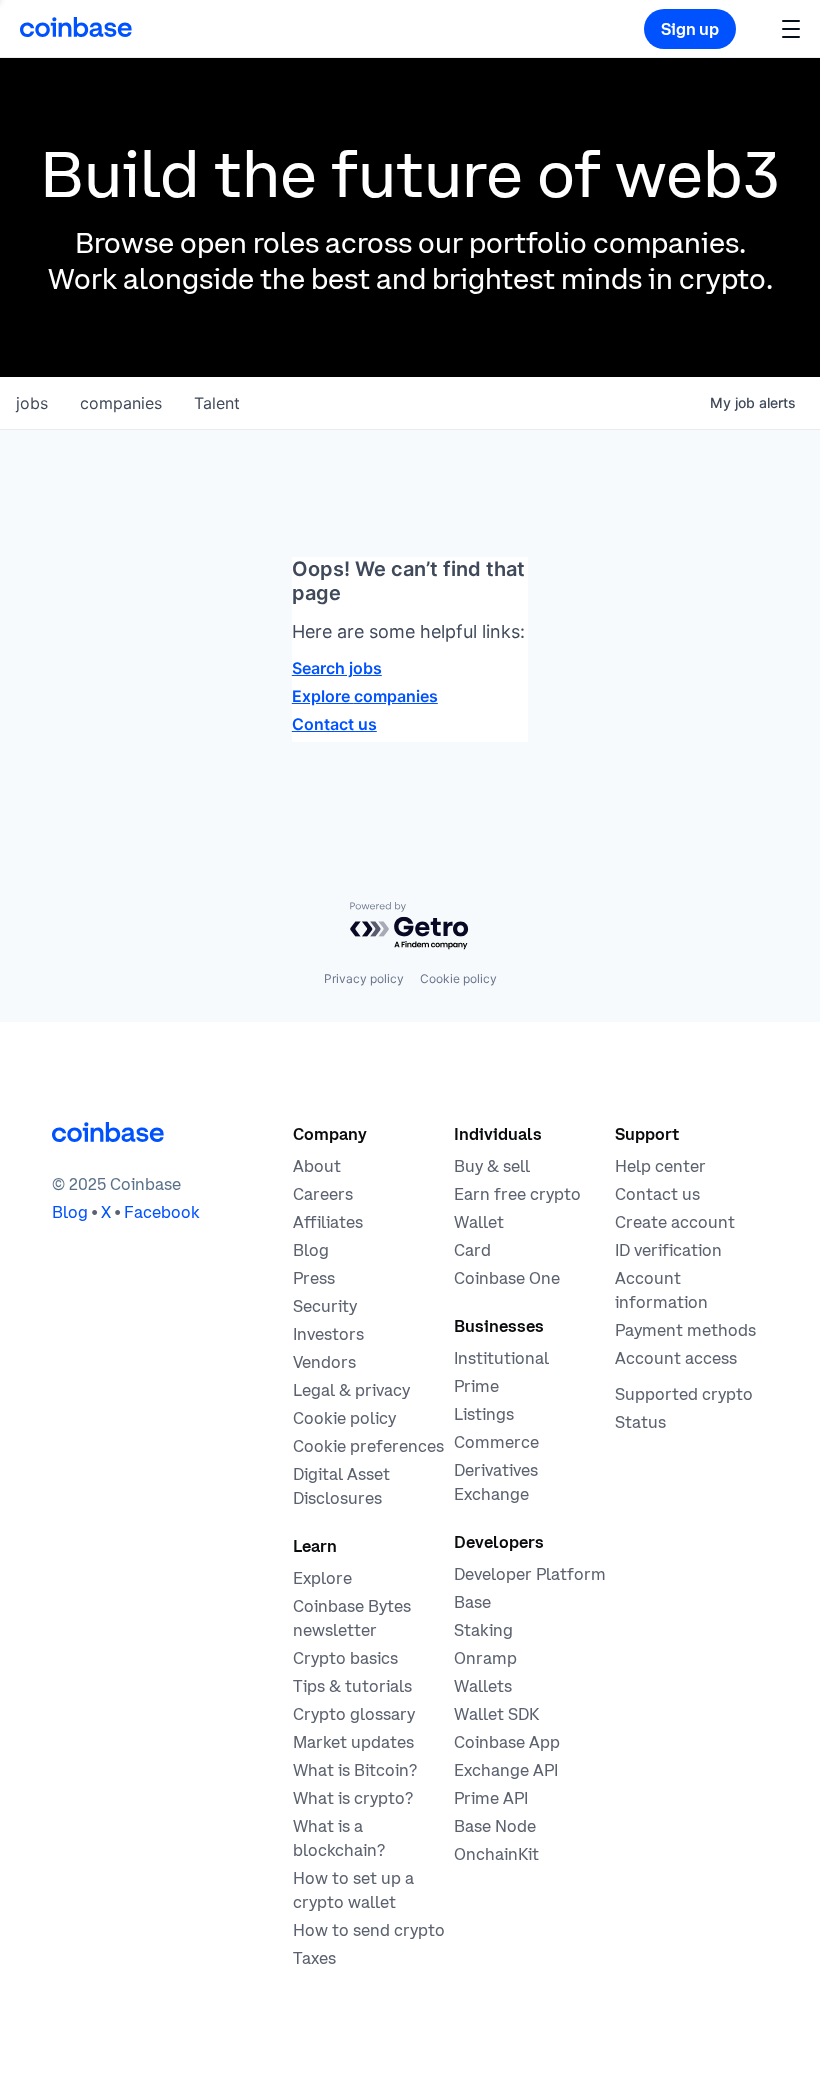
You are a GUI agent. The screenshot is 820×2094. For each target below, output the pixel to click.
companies (121, 403)
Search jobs (337, 668)
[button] (791, 28)
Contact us (334, 724)
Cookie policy (458, 978)
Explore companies (365, 696)
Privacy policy (364, 978)
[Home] (76, 27)
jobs (32, 403)
